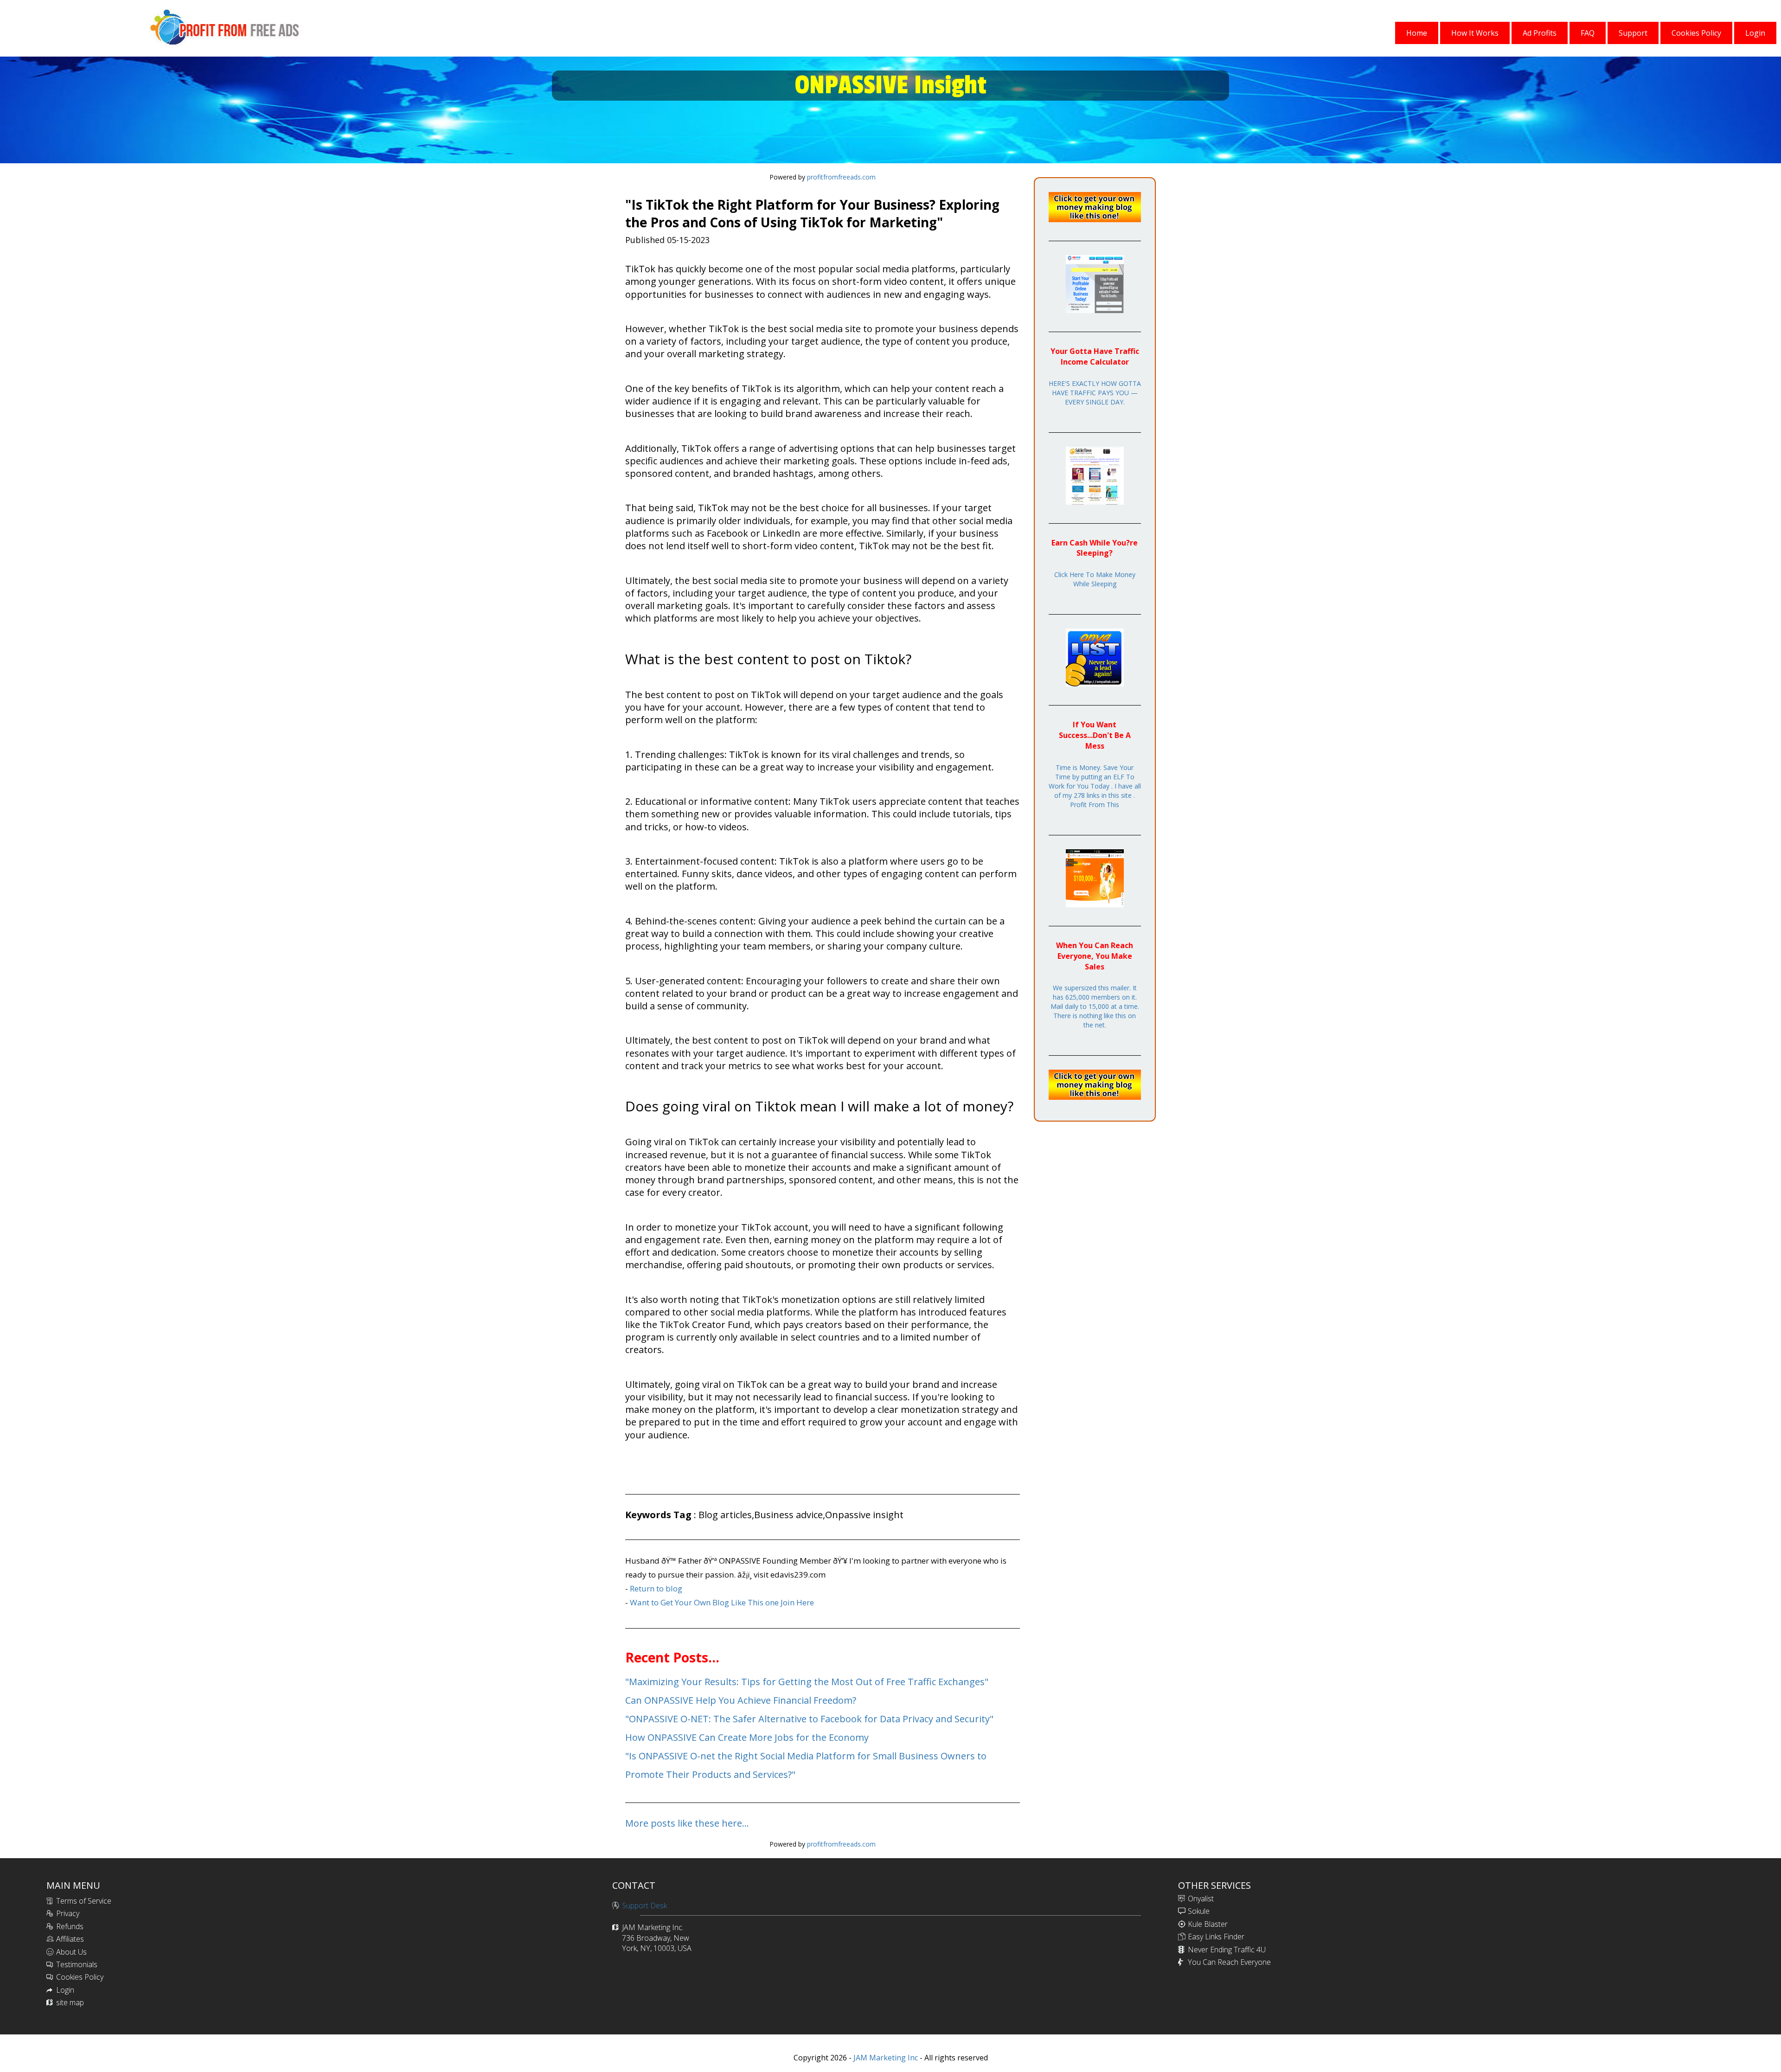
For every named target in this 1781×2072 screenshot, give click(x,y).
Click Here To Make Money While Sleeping (1095, 579)
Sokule (1199, 1911)
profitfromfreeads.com (841, 177)
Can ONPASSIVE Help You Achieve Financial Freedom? (741, 1700)
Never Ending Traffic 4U (1227, 1950)
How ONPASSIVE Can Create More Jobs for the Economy (747, 1737)
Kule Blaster (1208, 1924)
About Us (71, 1952)
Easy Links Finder (1216, 1937)
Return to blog (656, 1588)
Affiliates (70, 1939)
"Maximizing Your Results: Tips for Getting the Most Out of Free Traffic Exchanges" (807, 1682)
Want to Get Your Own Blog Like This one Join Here (722, 1602)
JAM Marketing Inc (885, 2058)
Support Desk (644, 1905)
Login (65, 1990)
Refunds (70, 1926)
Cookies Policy (80, 1977)
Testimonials (77, 1964)
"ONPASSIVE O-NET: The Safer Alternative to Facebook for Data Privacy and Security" (809, 1719)
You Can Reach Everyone (1229, 1962)
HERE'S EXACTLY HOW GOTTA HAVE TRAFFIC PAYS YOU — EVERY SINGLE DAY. (1095, 393)
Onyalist (1201, 1899)
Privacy (68, 1913)
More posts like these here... (687, 1823)
